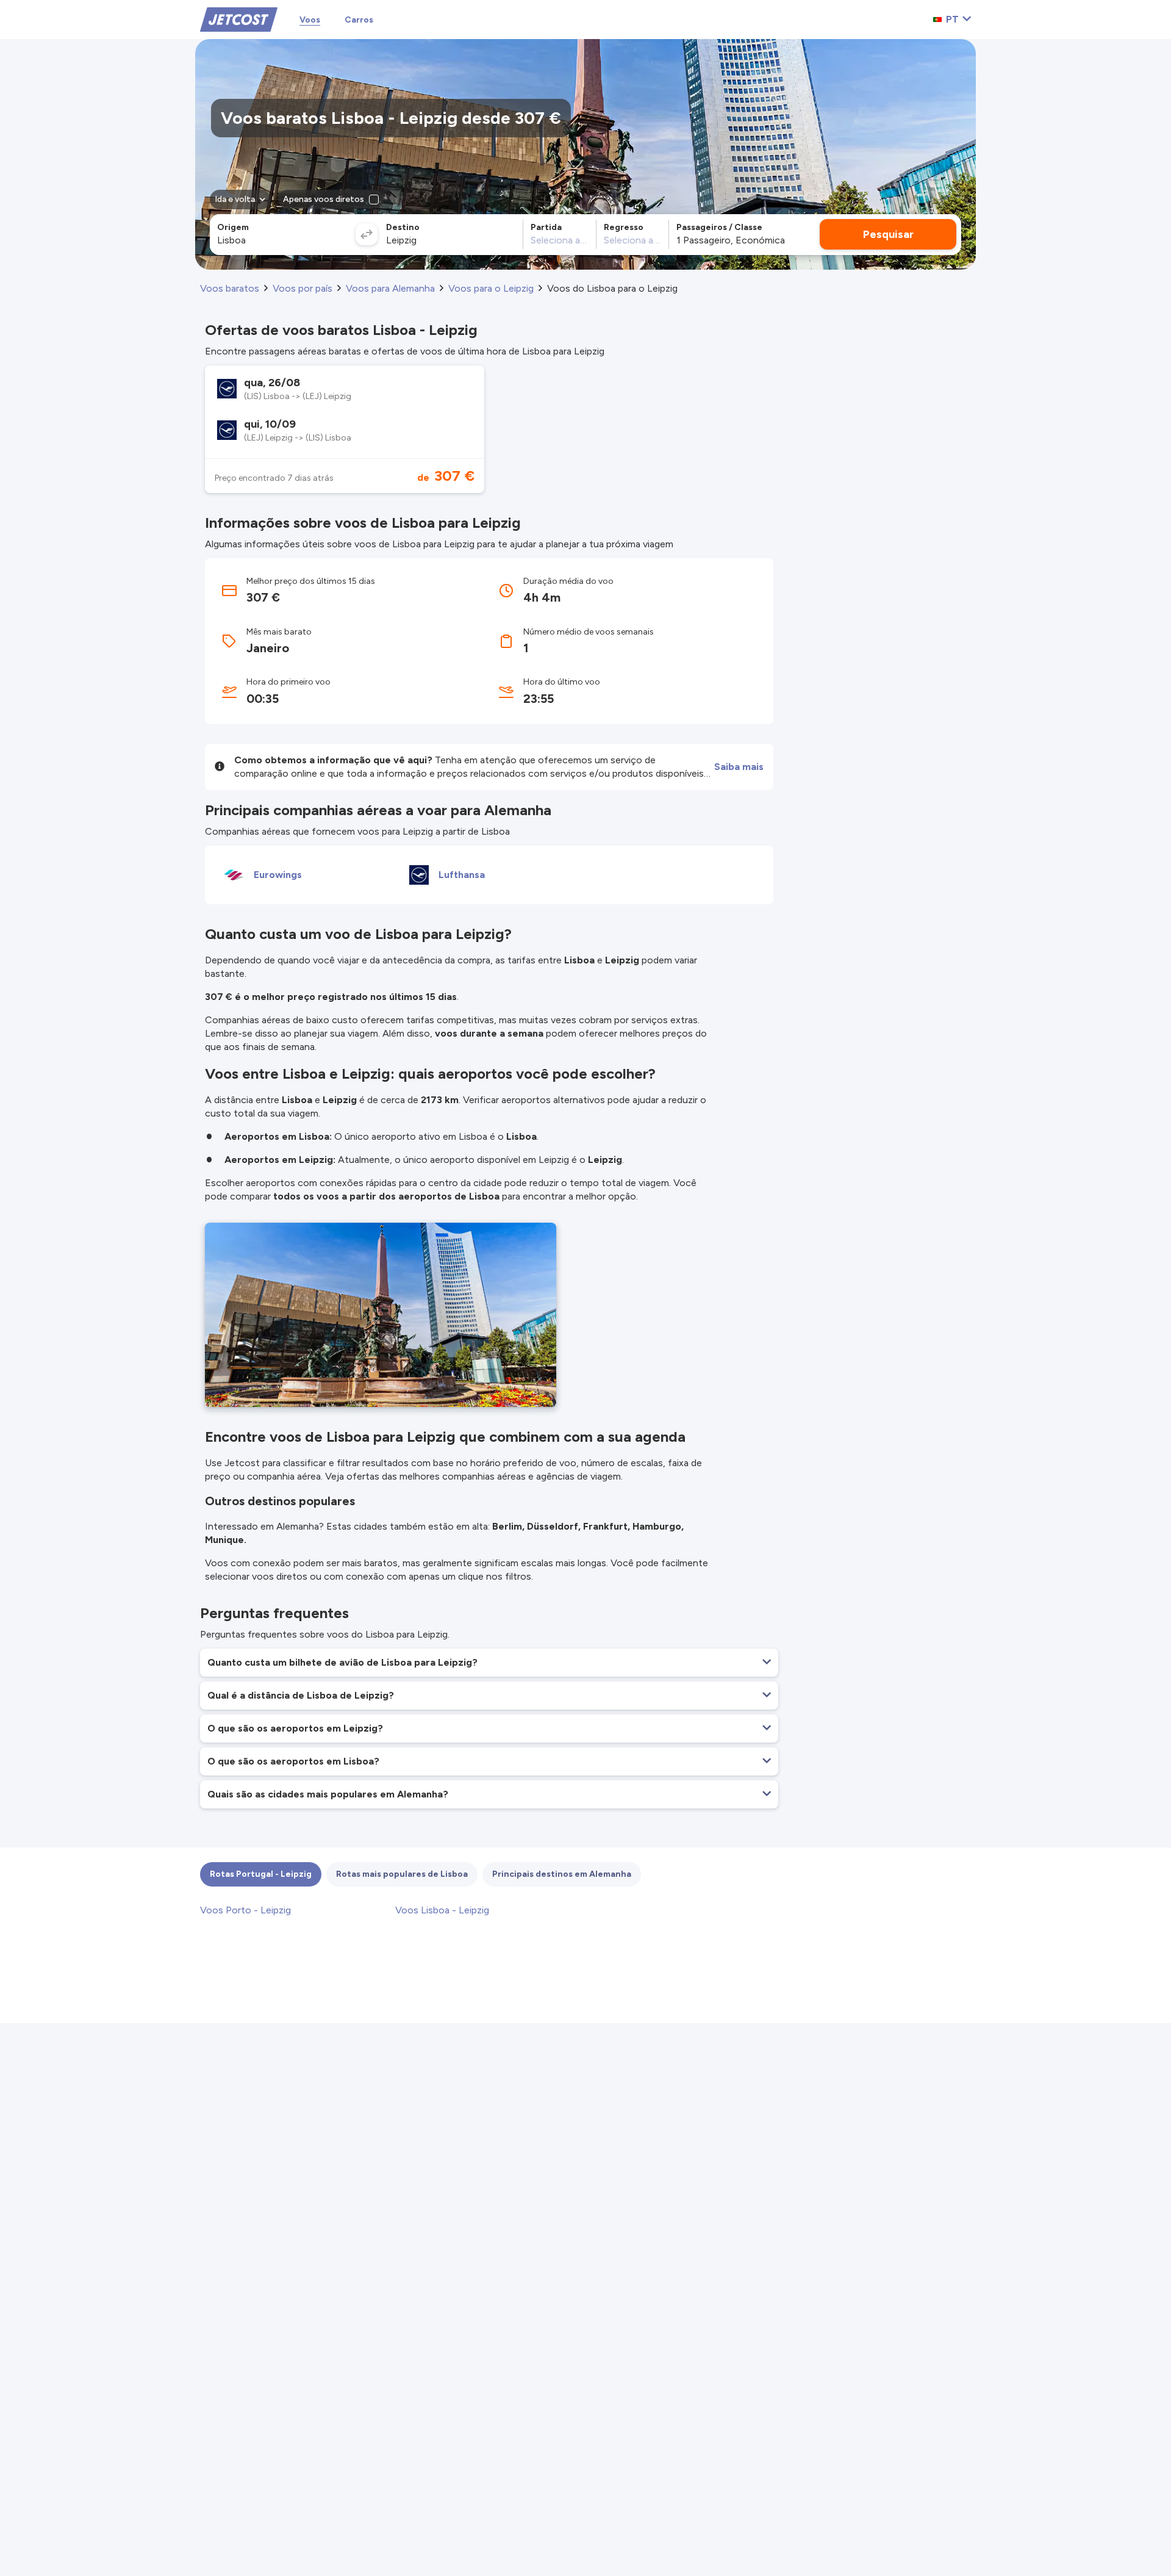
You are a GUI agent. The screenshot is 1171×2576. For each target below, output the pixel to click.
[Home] (239, 19)
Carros (359, 20)
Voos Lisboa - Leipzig (442, 1910)
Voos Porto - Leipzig (245, 1910)
